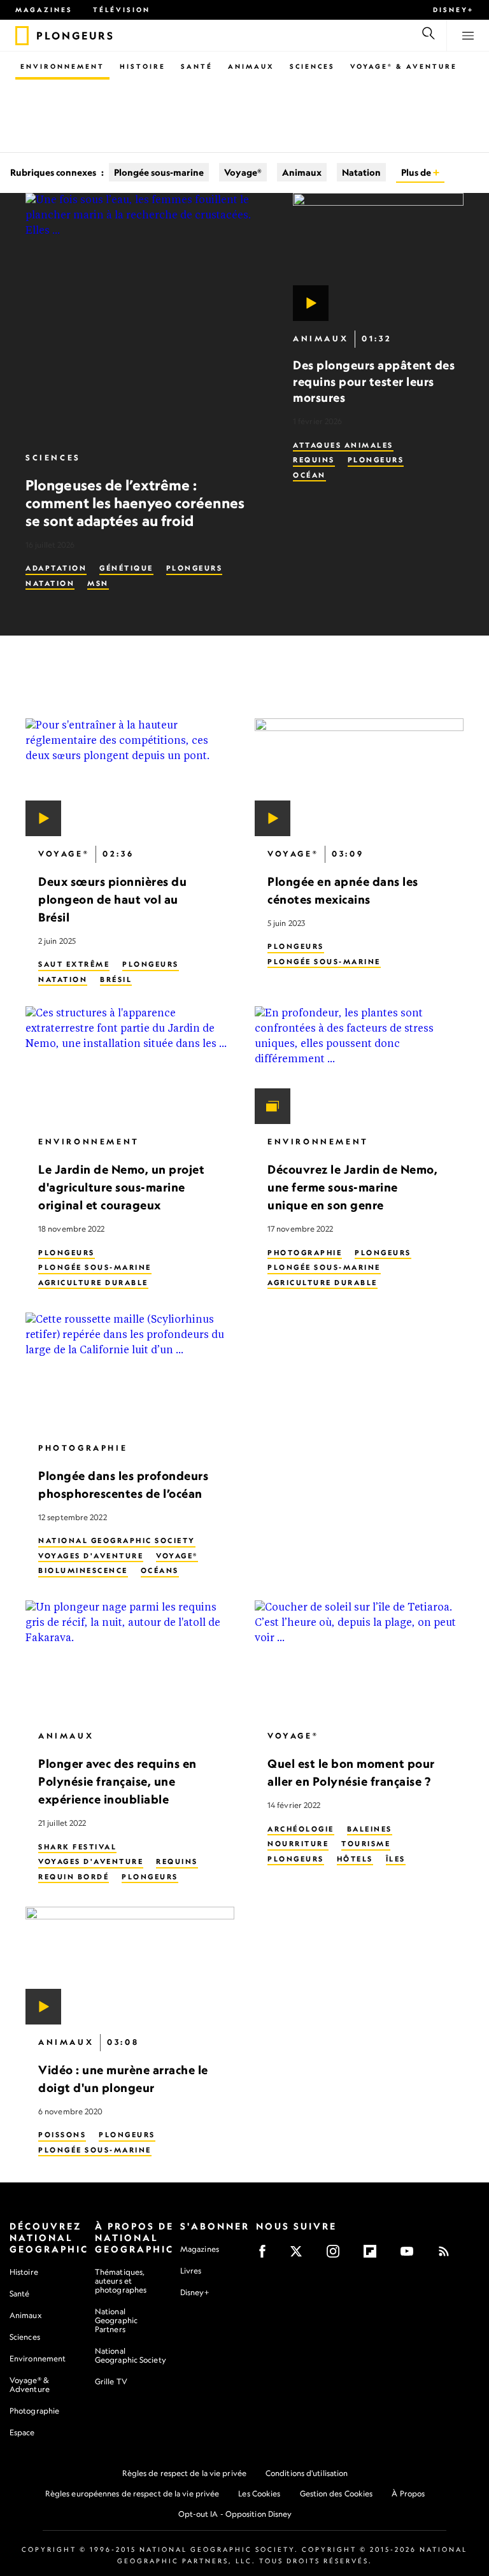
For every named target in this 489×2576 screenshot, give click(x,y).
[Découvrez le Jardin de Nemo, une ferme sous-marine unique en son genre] (359, 1066)
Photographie (305, 1253)
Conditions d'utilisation (307, 2473)
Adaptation (56, 568)
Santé (197, 66)
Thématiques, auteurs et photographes (121, 2281)
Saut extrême (74, 965)
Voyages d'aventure (91, 1556)
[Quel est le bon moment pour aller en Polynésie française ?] (359, 1660)
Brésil (116, 979)
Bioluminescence (83, 1571)
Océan (309, 475)
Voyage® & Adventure (30, 2385)
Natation (361, 172)
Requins (314, 460)
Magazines (44, 10)
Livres (191, 2271)
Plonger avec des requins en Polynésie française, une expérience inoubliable (117, 1782)
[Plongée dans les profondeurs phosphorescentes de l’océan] (130, 1371)
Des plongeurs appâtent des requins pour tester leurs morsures (374, 381)
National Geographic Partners (116, 2320)
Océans (160, 1571)
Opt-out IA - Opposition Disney (235, 2514)
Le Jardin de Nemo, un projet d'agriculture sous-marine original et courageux (121, 1188)
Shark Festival (77, 1847)
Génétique (126, 568)
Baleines (370, 1829)
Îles (396, 1859)
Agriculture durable (93, 1283)
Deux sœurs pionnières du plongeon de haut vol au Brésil (112, 899)
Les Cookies (259, 2494)
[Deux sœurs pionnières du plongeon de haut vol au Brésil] (130, 777)
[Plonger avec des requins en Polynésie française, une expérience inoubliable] (130, 1660)
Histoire (143, 66)
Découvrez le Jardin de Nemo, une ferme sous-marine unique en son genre (352, 1188)
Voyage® (243, 172)
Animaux (251, 66)
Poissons (62, 2135)
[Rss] (448, 2255)
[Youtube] (411, 2255)
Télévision (122, 10)
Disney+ (453, 10)
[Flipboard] (374, 2255)
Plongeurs (195, 568)
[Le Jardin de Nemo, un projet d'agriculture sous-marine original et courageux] (130, 1066)
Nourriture (298, 1844)
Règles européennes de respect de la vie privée (132, 2494)
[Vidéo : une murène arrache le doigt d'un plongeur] (130, 1966)
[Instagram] (337, 2255)
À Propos (408, 2494)
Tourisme (366, 1844)
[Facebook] (266, 2255)
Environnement (62, 66)
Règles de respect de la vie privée (184, 2473)
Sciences (312, 66)
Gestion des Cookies (337, 2494)
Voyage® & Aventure (404, 66)
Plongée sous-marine (159, 172)
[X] (300, 2255)
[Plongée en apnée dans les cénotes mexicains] (359, 777)
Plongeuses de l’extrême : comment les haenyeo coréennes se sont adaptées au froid (135, 503)
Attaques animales (343, 445)
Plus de (417, 172)
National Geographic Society (117, 1541)
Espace (22, 2432)
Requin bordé (74, 1877)
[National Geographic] (22, 36)
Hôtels (355, 1859)
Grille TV (111, 2381)
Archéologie (301, 1829)
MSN (98, 583)
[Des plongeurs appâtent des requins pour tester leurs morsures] (378, 257)
